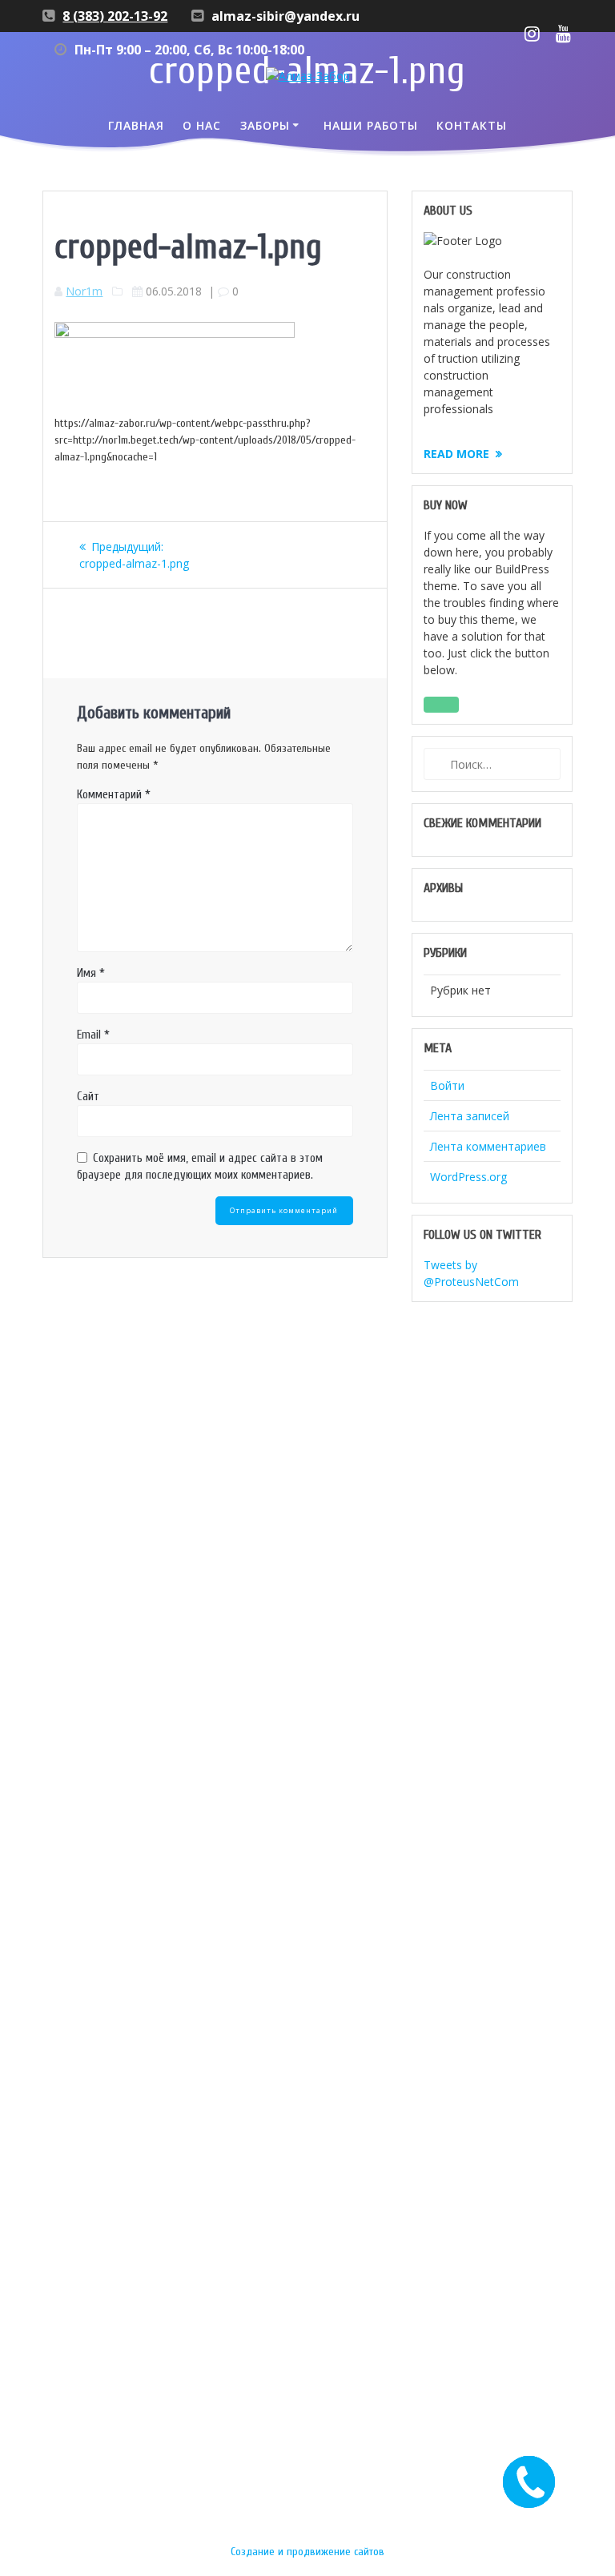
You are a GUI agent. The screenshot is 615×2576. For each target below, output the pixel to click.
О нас (202, 125)
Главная (136, 125)
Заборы (265, 125)
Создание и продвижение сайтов (307, 2552)
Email (93, 1035)
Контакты (472, 125)
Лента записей (470, 1116)
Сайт (88, 1097)
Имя (91, 973)
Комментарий (114, 795)
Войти (447, 1085)
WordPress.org (468, 1177)
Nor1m (84, 291)
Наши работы (371, 125)
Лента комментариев (488, 1146)
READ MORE (456, 454)
